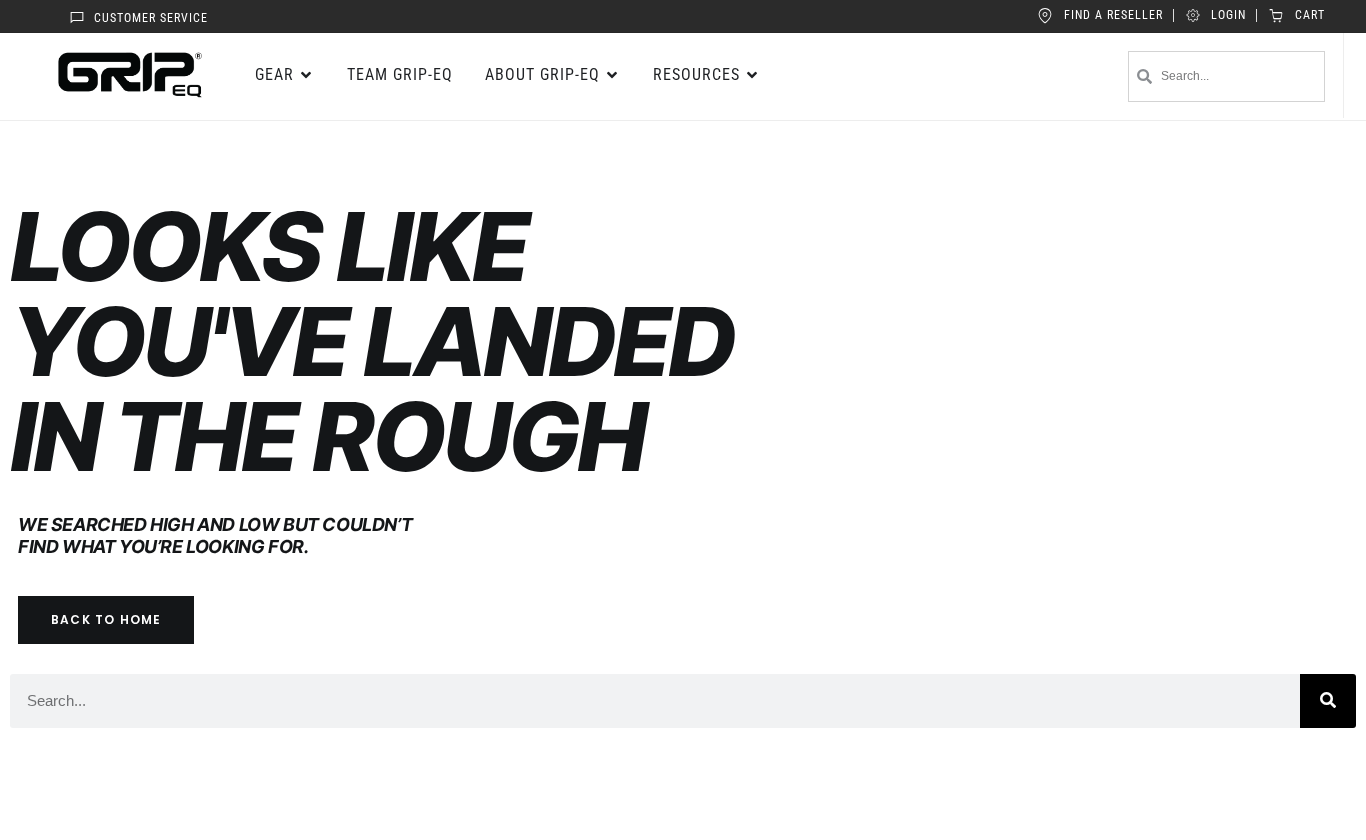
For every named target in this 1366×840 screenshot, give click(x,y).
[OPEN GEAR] (307, 75)
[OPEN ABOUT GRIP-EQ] (613, 75)
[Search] (1328, 701)
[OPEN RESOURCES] (753, 75)
